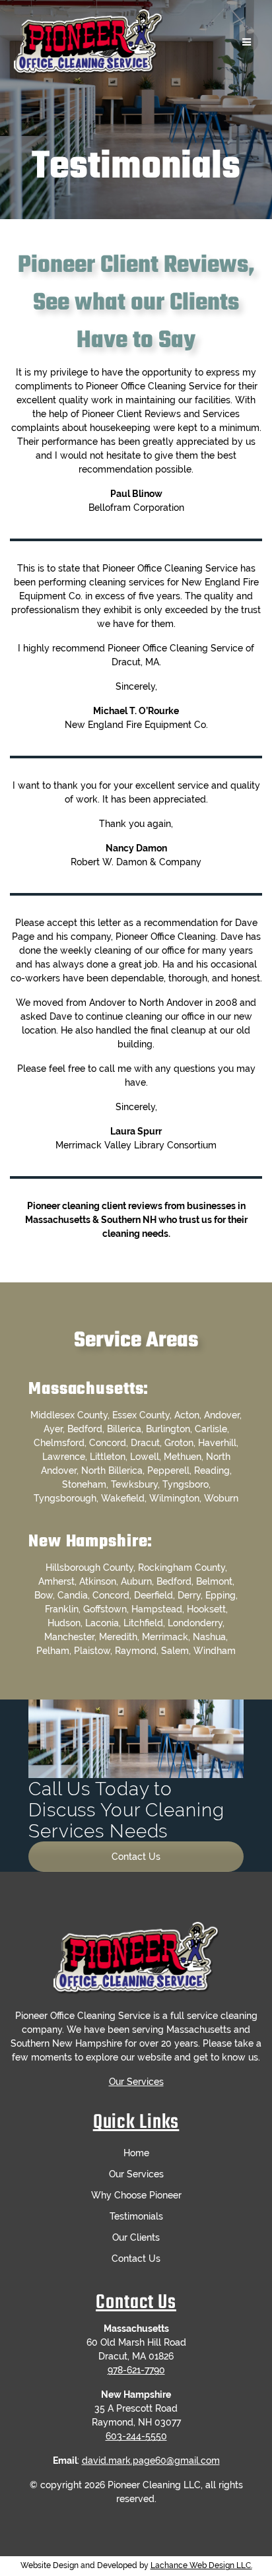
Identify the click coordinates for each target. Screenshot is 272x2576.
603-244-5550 (136, 2436)
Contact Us (136, 1857)
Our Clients (136, 2237)
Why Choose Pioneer (136, 2195)
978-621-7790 (136, 2370)
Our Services (136, 2082)
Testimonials (136, 2216)
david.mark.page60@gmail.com (151, 2460)
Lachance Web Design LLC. (201, 2565)
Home (136, 2153)
